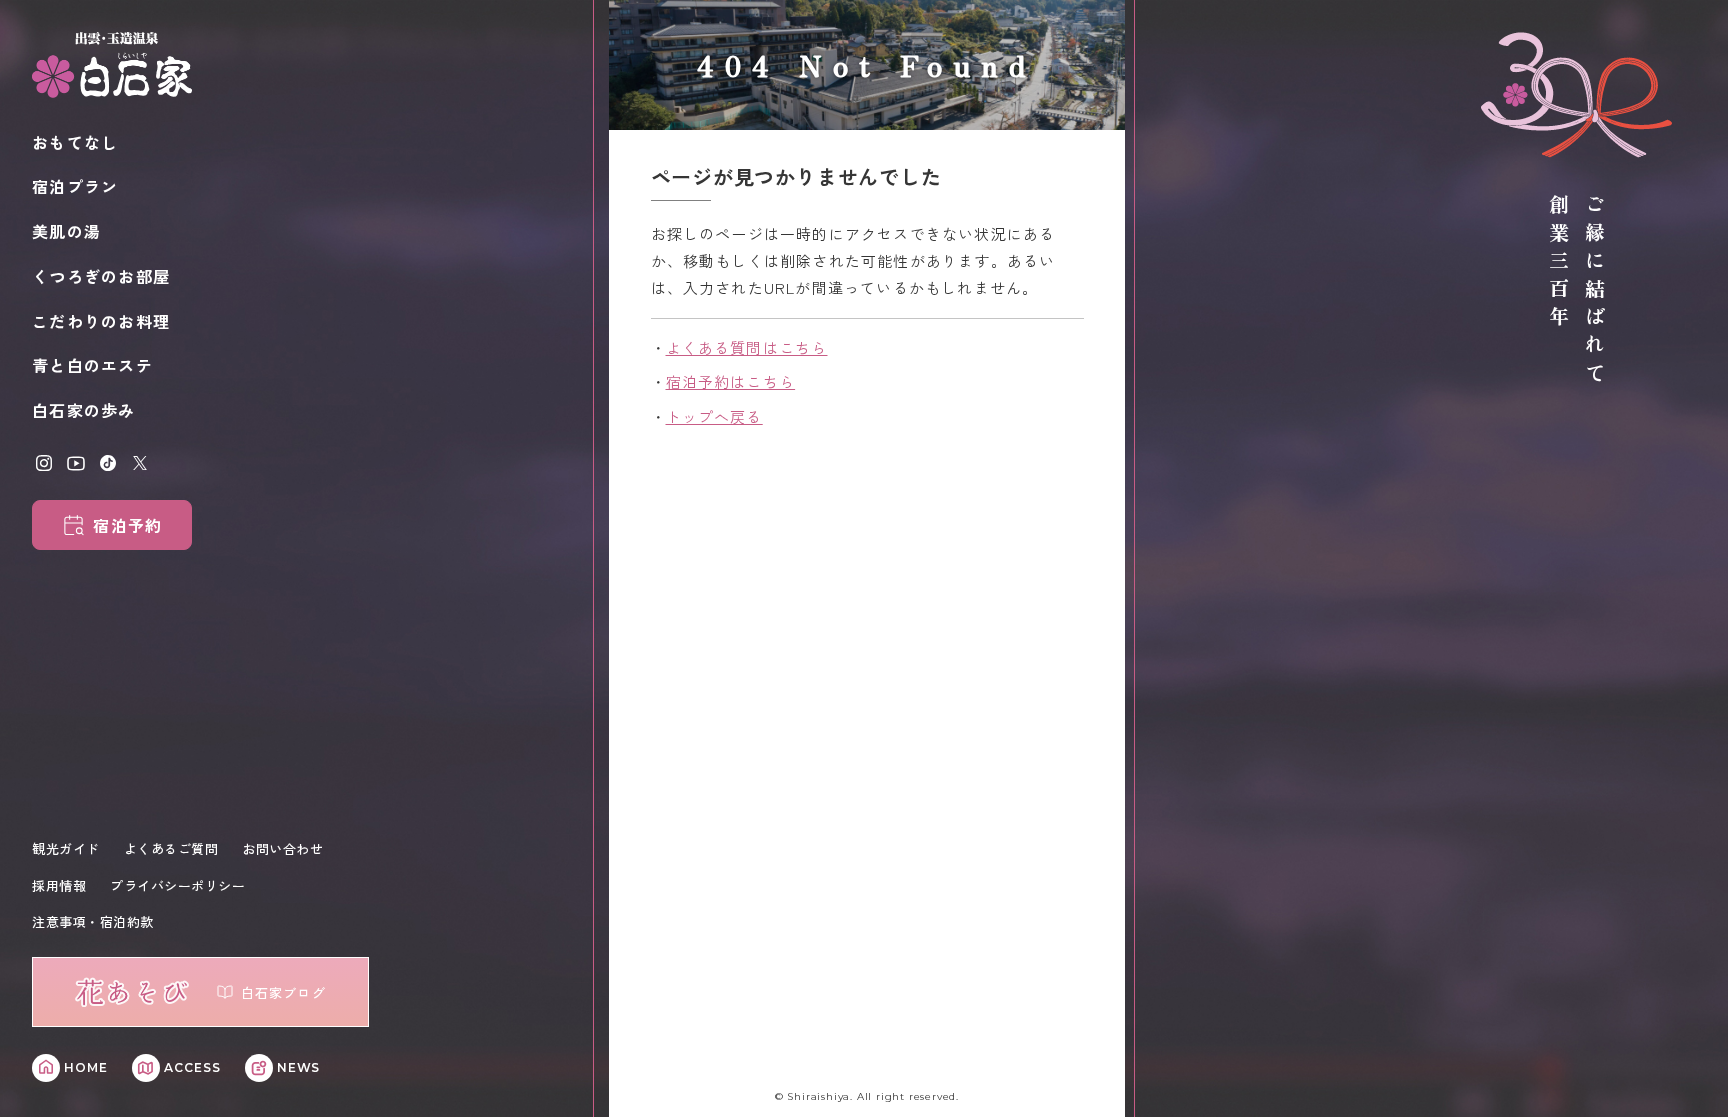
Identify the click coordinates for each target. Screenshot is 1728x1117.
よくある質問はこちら (747, 347)
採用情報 (59, 885)
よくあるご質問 (171, 848)
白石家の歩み (84, 410)
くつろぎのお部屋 (101, 276)
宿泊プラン (75, 186)
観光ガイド (66, 848)
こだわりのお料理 (101, 321)
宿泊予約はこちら (731, 381)
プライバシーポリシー (177, 885)
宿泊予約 (127, 525)
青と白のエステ (92, 365)
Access (192, 1067)
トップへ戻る (714, 416)
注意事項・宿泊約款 (93, 921)
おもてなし (75, 142)
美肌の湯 (66, 231)
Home (86, 1067)
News (299, 1067)
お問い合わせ (282, 848)
